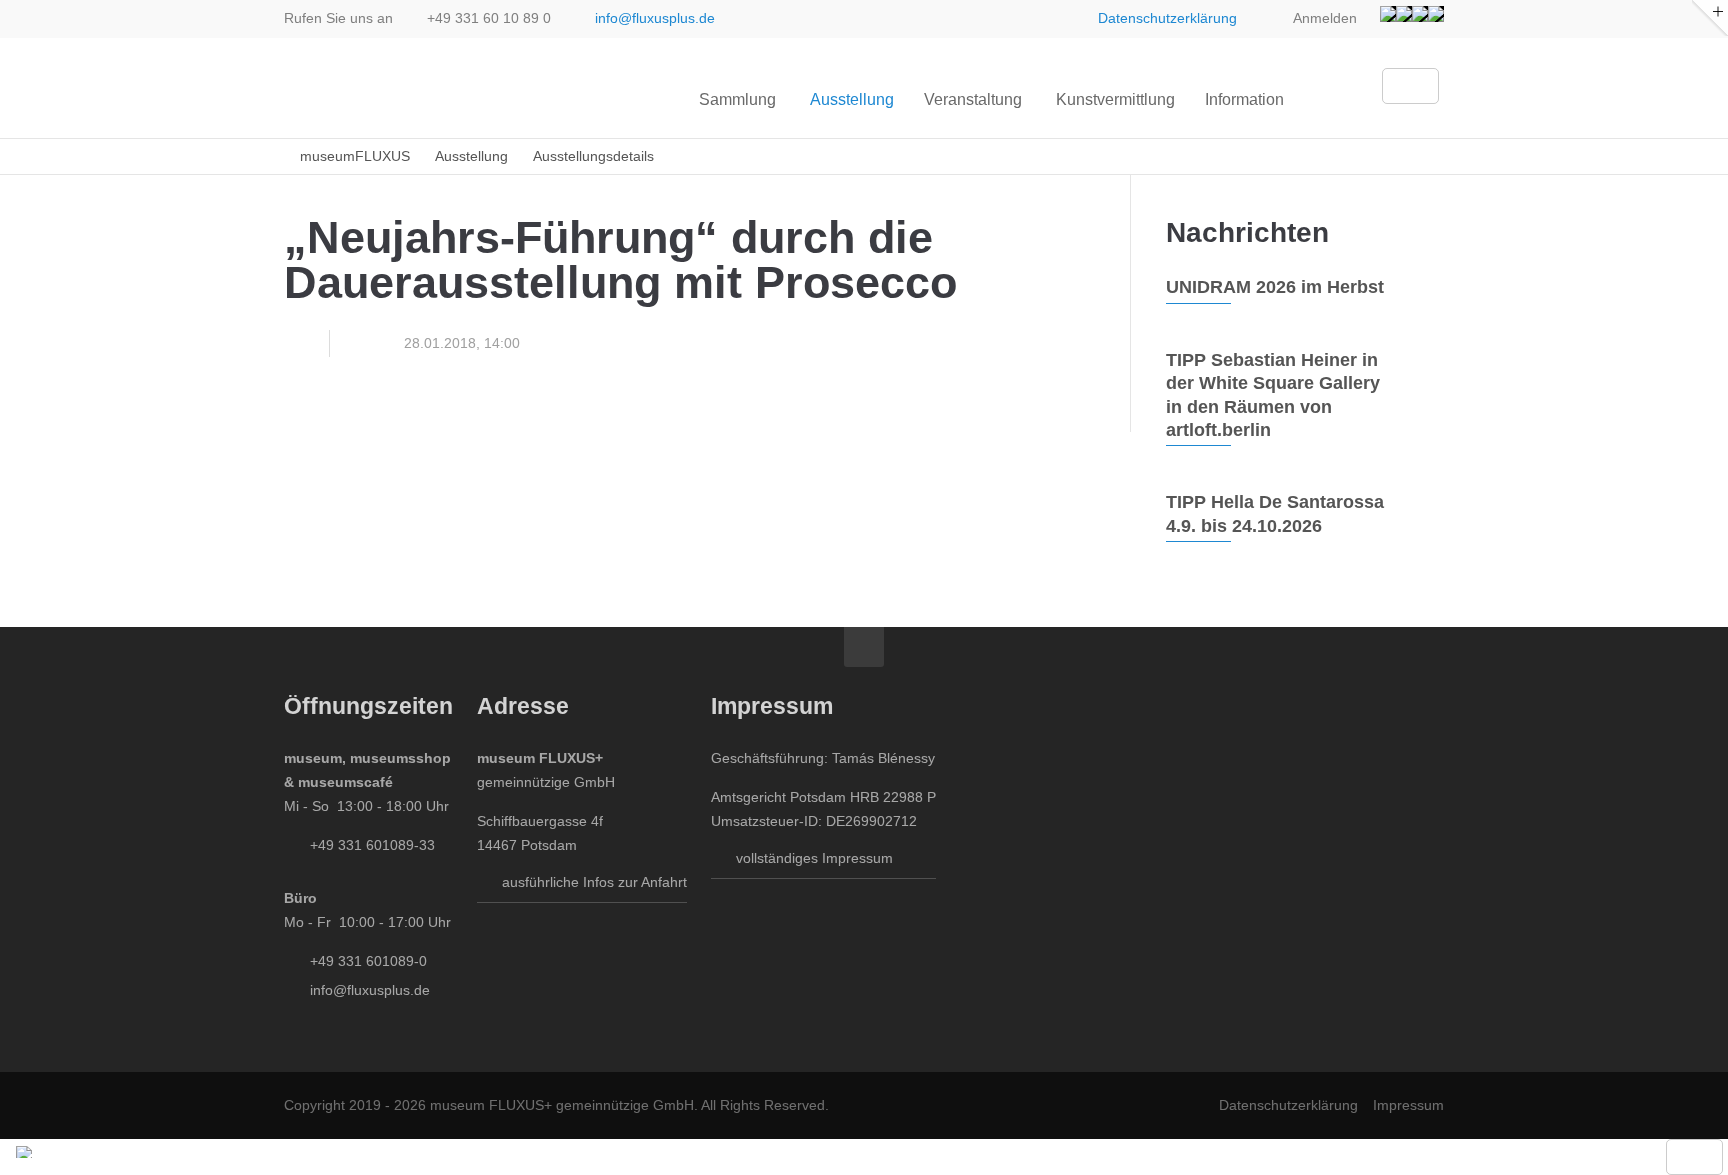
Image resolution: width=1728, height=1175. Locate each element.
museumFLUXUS (355, 156)
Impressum (1408, 1105)
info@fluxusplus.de (655, 18)
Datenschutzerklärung (1167, 18)
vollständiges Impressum (814, 858)
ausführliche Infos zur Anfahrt (594, 882)
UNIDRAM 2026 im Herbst (1275, 287)
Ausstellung (471, 156)
